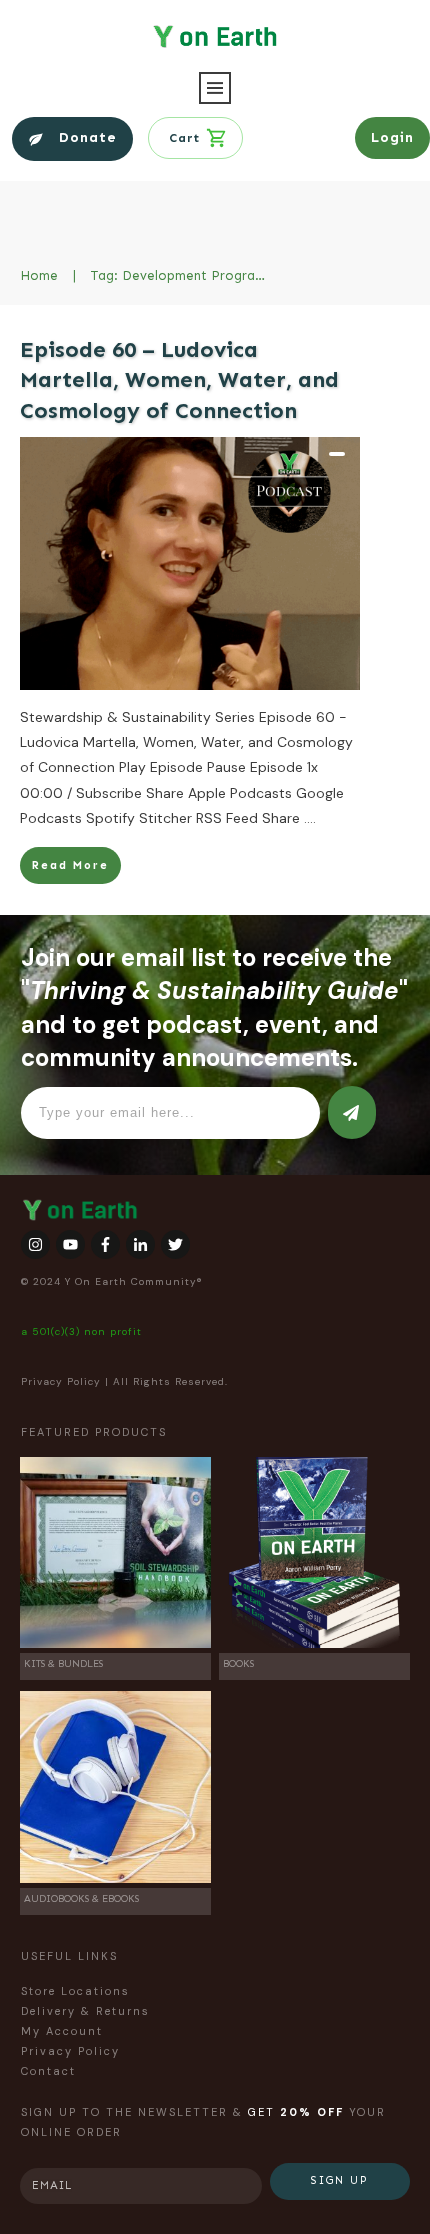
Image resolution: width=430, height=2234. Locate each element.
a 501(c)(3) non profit (81, 1331)
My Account (62, 2031)
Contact (48, 2071)
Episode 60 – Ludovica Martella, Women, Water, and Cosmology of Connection (179, 380)
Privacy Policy (61, 1381)
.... (310, 818)
